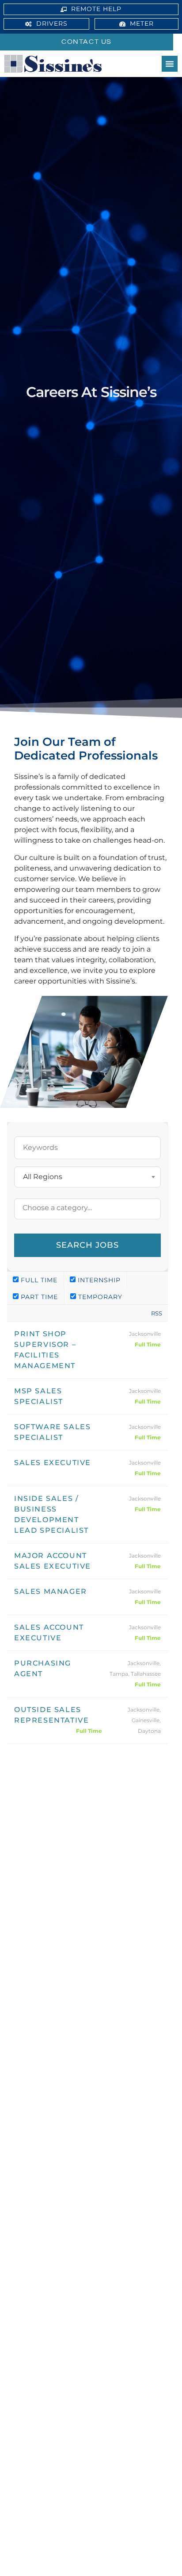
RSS (157, 1313)
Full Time (38, 1280)
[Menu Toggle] (170, 64)
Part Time (38, 1297)
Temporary (99, 1297)
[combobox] (87, 1177)
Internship (98, 1280)
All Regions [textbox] (43, 1177)
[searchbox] (87, 1208)
